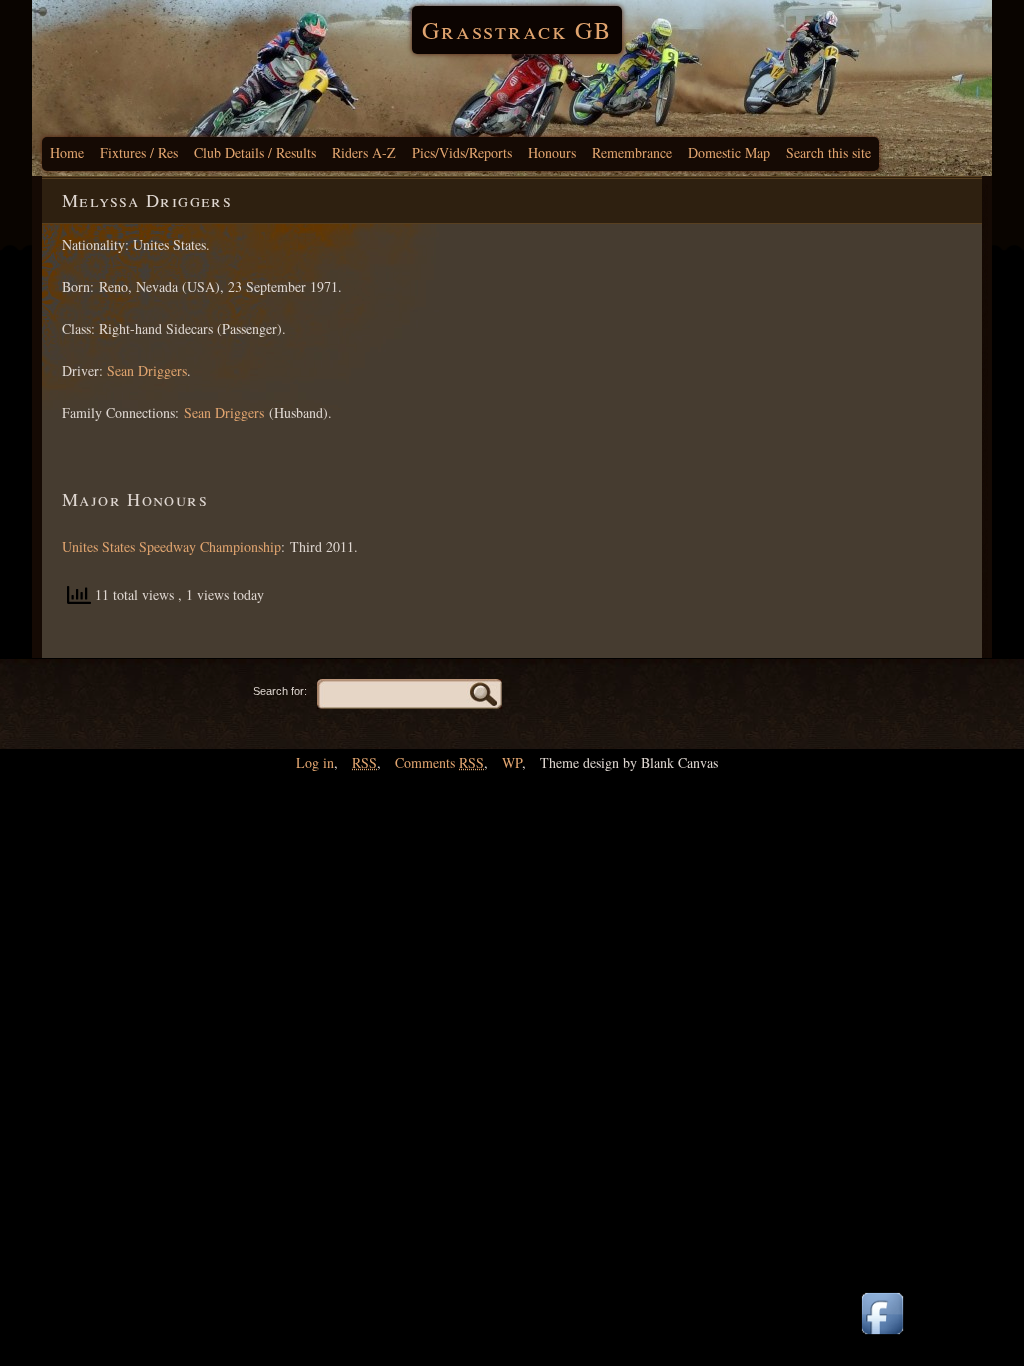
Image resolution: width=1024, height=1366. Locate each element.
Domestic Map (729, 152)
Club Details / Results (255, 152)
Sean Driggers (147, 370)
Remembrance (632, 152)
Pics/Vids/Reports (462, 152)
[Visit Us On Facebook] (882, 1335)
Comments (439, 762)
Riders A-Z (364, 152)
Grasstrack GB (517, 30)
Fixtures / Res (139, 152)
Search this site (828, 152)
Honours (552, 152)
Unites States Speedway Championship (171, 546)
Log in (315, 762)
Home (67, 152)
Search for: (280, 691)
